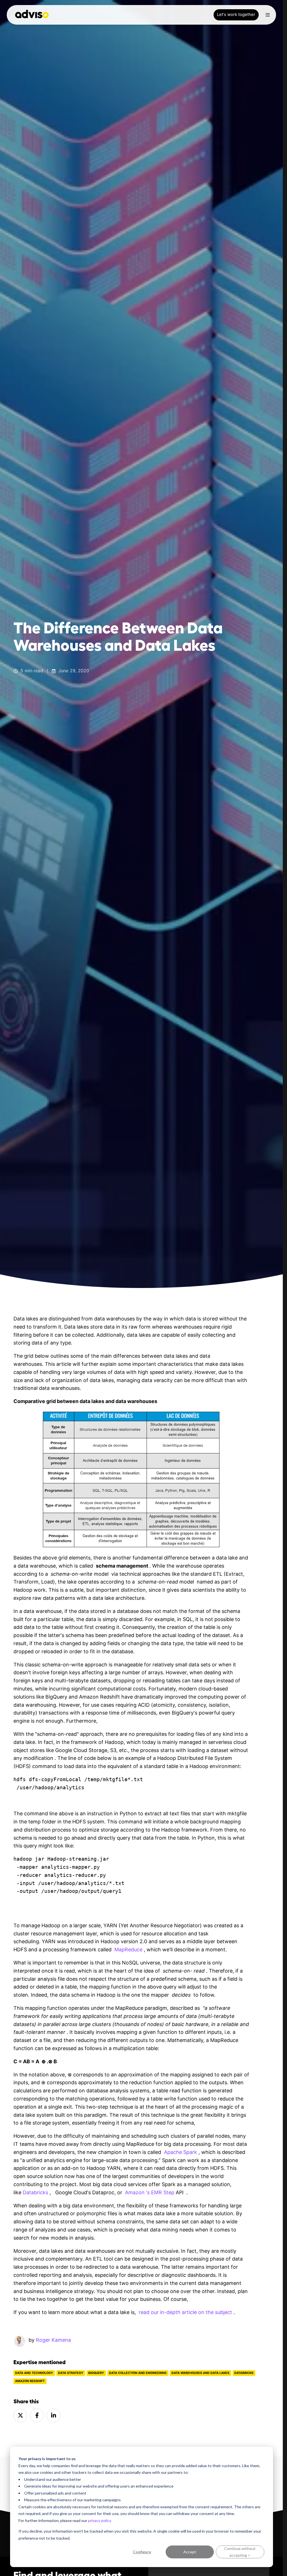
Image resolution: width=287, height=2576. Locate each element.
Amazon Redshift (30, 2381)
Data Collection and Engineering (138, 2373)
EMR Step (163, 2192)
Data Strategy (71, 2373)
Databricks (244, 2373)
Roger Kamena (53, 2340)
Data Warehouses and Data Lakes (200, 2373)
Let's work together (236, 15)
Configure (142, 2552)
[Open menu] (268, 15)
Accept (190, 2552)
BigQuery (96, 2373)
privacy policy (100, 2520)
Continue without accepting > (240, 2552)
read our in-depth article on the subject (185, 2312)
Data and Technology (34, 2373)
